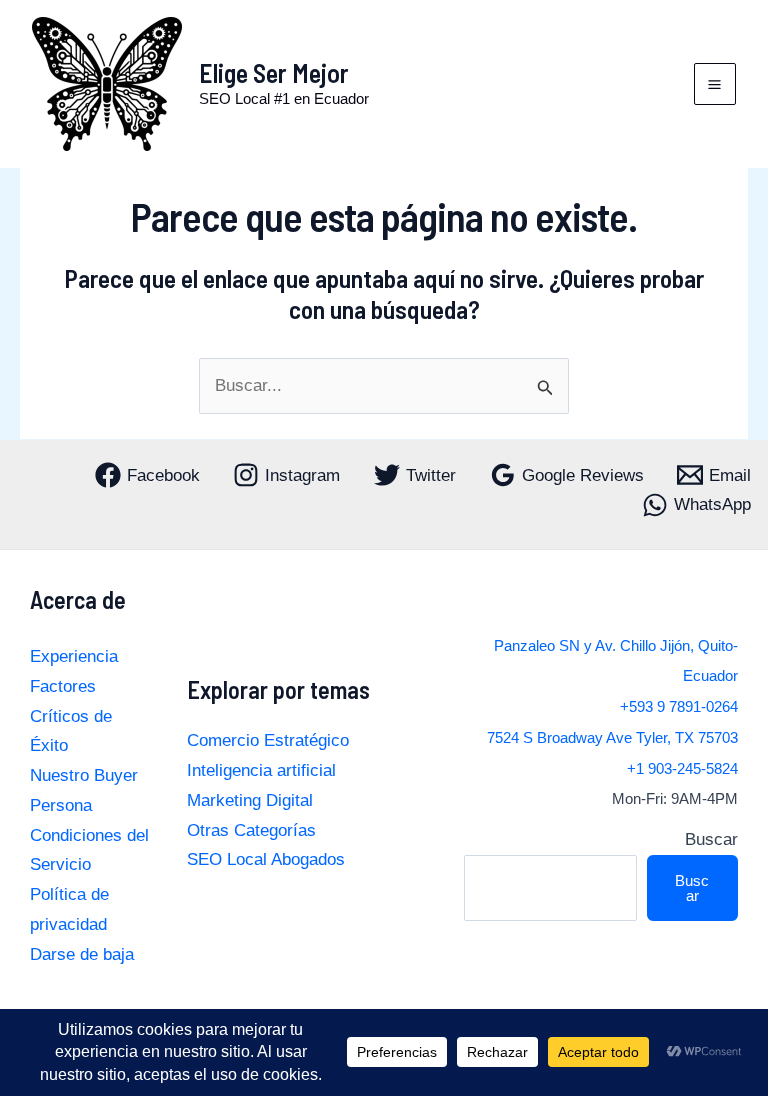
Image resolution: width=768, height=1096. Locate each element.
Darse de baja (82, 954)
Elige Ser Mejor (274, 72)
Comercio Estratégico (268, 740)
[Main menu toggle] (715, 84)
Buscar (711, 839)
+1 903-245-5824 (682, 769)
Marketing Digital (250, 800)
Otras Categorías (251, 830)
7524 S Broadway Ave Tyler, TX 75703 (612, 738)
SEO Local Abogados (266, 859)
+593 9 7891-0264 (679, 707)
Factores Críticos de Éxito (71, 716)
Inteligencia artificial (261, 770)
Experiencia (74, 656)
